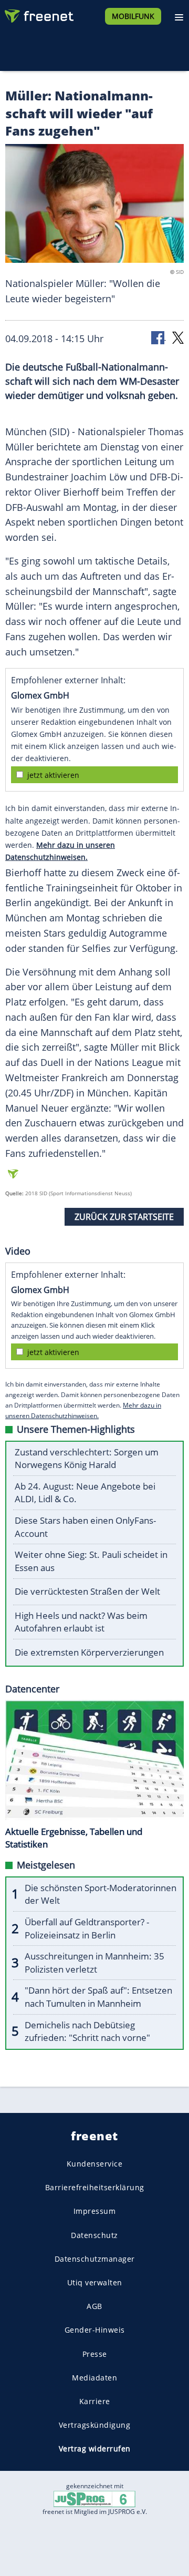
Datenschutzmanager (95, 2259)
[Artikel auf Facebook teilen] (159, 337)
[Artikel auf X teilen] (178, 337)
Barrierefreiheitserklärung (95, 2187)
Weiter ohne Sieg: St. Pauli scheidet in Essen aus (91, 1561)
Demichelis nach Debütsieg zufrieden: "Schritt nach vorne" (87, 2031)
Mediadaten (94, 2378)
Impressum (95, 2211)
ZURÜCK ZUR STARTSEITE (124, 1217)
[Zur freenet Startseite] (39, 14)
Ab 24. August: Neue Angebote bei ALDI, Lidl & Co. (85, 1493)
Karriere (95, 2401)
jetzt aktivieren (53, 775)
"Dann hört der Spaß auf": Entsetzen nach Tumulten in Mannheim (98, 1997)
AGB (94, 2306)
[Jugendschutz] (94, 2498)
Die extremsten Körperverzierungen (89, 1652)
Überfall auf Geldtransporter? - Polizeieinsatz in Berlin (87, 1928)
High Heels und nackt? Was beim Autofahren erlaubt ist (81, 1622)
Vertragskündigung (95, 2425)
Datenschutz (94, 2235)
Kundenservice (95, 2164)
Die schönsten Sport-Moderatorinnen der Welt (101, 1894)
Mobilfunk (133, 16)
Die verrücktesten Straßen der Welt (87, 1591)
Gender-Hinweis (95, 2330)
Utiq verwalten (95, 2282)
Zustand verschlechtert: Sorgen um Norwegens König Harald (87, 1459)
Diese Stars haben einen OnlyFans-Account (85, 1527)
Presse (95, 2354)
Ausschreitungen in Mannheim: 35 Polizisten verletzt (94, 1963)
